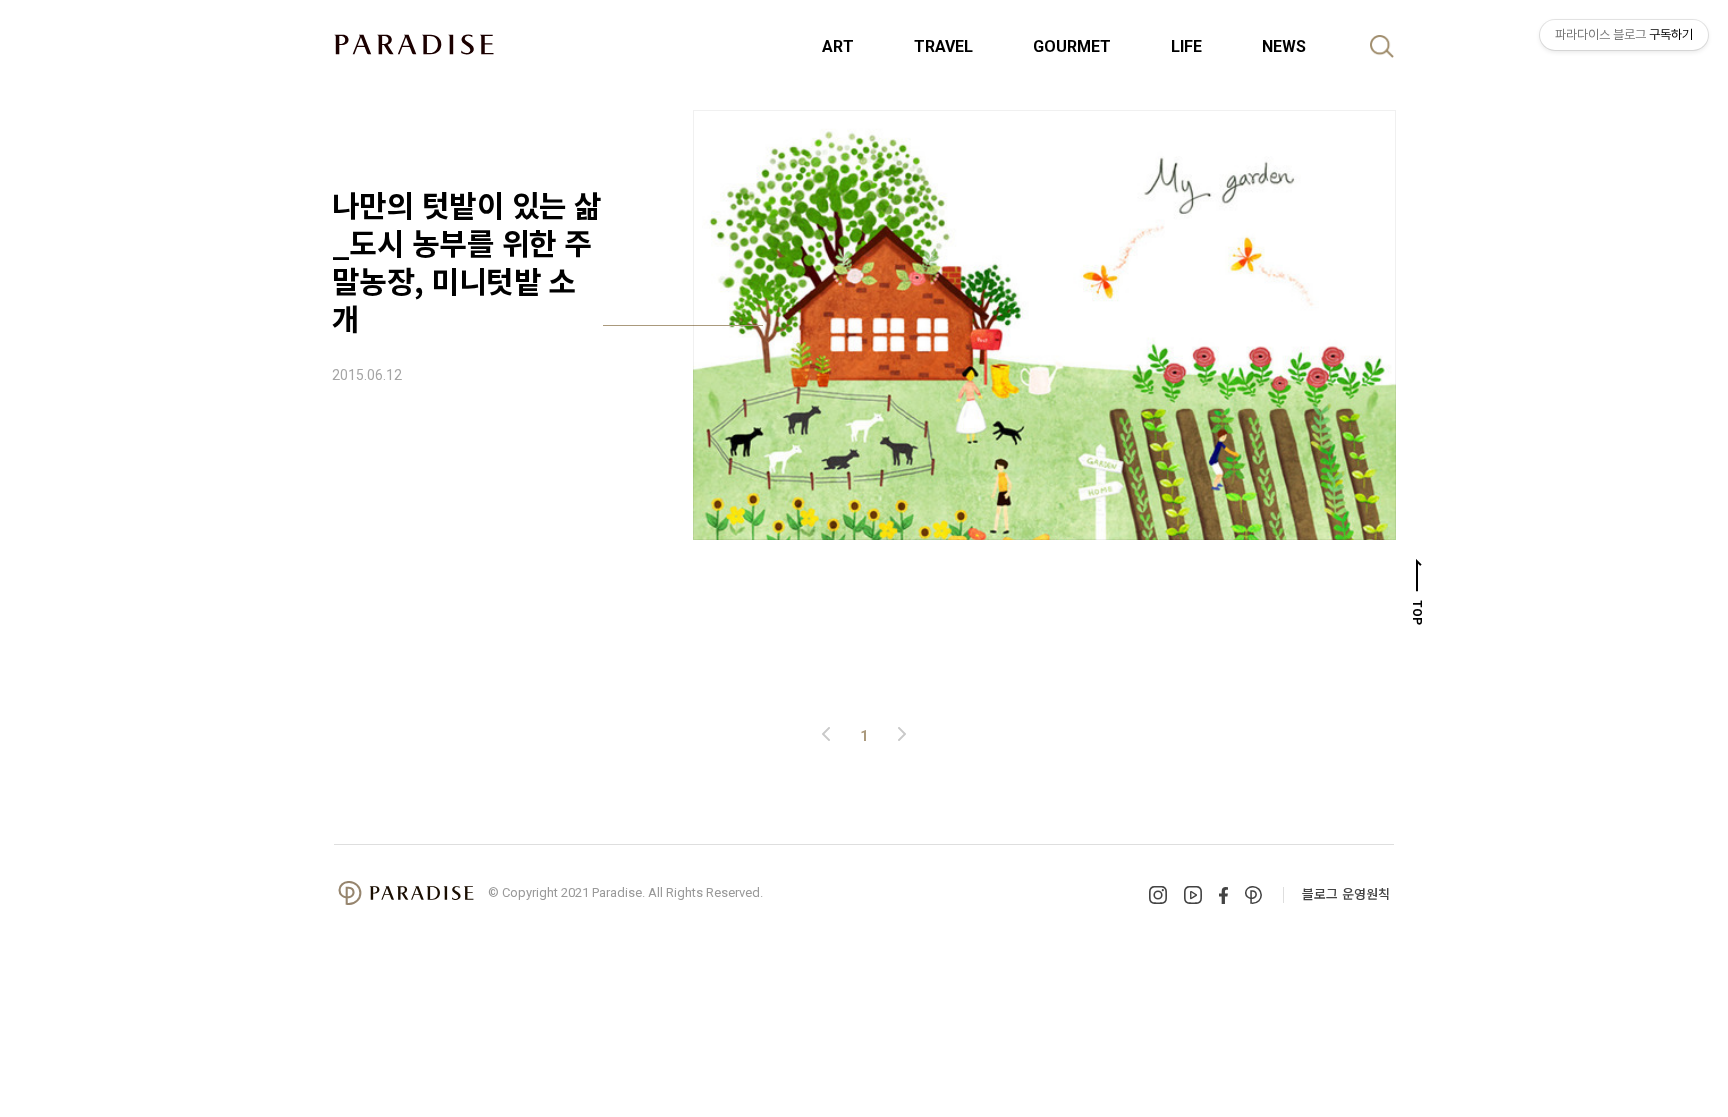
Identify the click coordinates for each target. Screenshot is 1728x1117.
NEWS (1284, 46)
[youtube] (1193, 895)
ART (838, 46)
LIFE (1186, 46)
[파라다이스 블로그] (414, 44)
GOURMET (1072, 46)
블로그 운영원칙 (1346, 893)
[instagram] (1158, 895)
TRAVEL (943, 46)
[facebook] (1223, 895)
